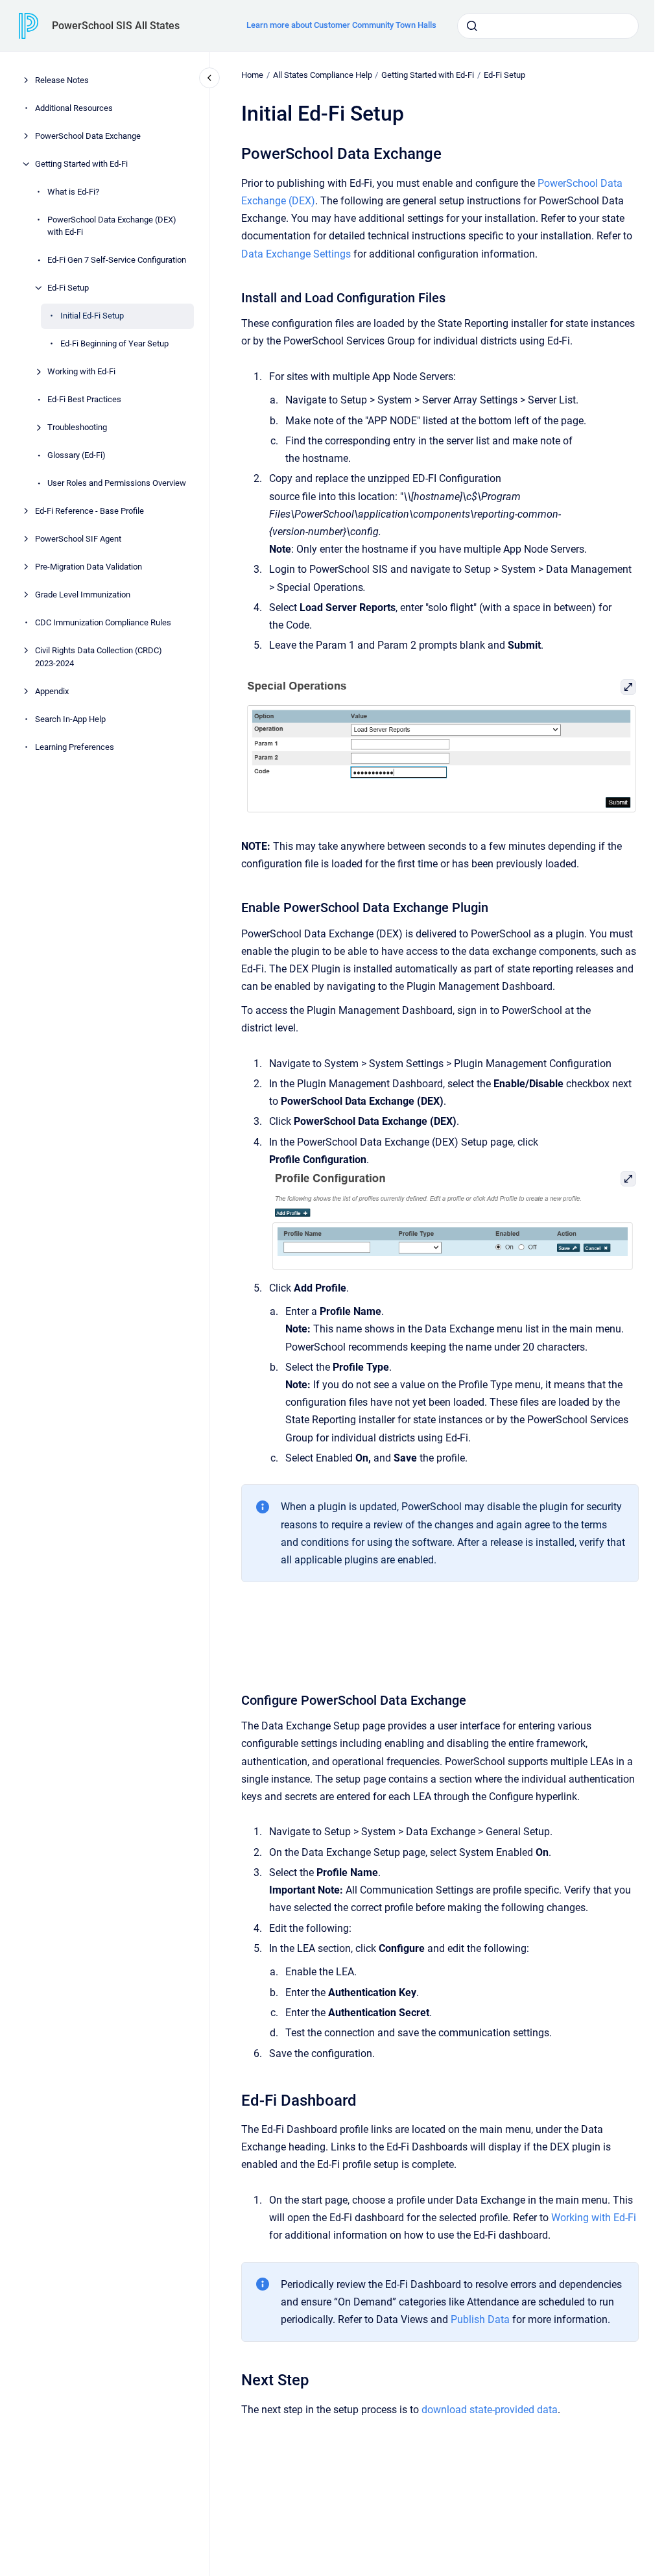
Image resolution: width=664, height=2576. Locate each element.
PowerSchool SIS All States (116, 26)
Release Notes (62, 80)
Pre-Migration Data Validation (89, 567)
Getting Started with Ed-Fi (81, 164)
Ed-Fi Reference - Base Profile (89, 511)
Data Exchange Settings (296, 254)
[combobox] (548, 26)
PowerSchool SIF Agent (78, 539)
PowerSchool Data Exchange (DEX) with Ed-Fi (112, 226)
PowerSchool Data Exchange (88, 136)
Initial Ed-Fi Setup (92, 316)
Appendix (52, 691)
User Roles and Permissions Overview (117, 483)
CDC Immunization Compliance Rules (103, 622)
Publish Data (480, 2319)
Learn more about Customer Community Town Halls (341, 25)
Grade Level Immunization (83, 595)
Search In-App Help (70, 719)
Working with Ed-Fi (81, 371)
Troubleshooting (77, 427)
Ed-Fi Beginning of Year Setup (114, 343)
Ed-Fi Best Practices (84, 399)
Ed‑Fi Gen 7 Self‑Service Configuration (117, 260)
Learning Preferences (75, 747)
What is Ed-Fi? (73, 192)
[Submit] (472, 26)
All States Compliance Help (323, 75)
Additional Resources (74, 108)
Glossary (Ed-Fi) (77, 455)
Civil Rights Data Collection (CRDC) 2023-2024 (99, 657)
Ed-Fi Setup (68, 288)
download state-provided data (490, 2410)
